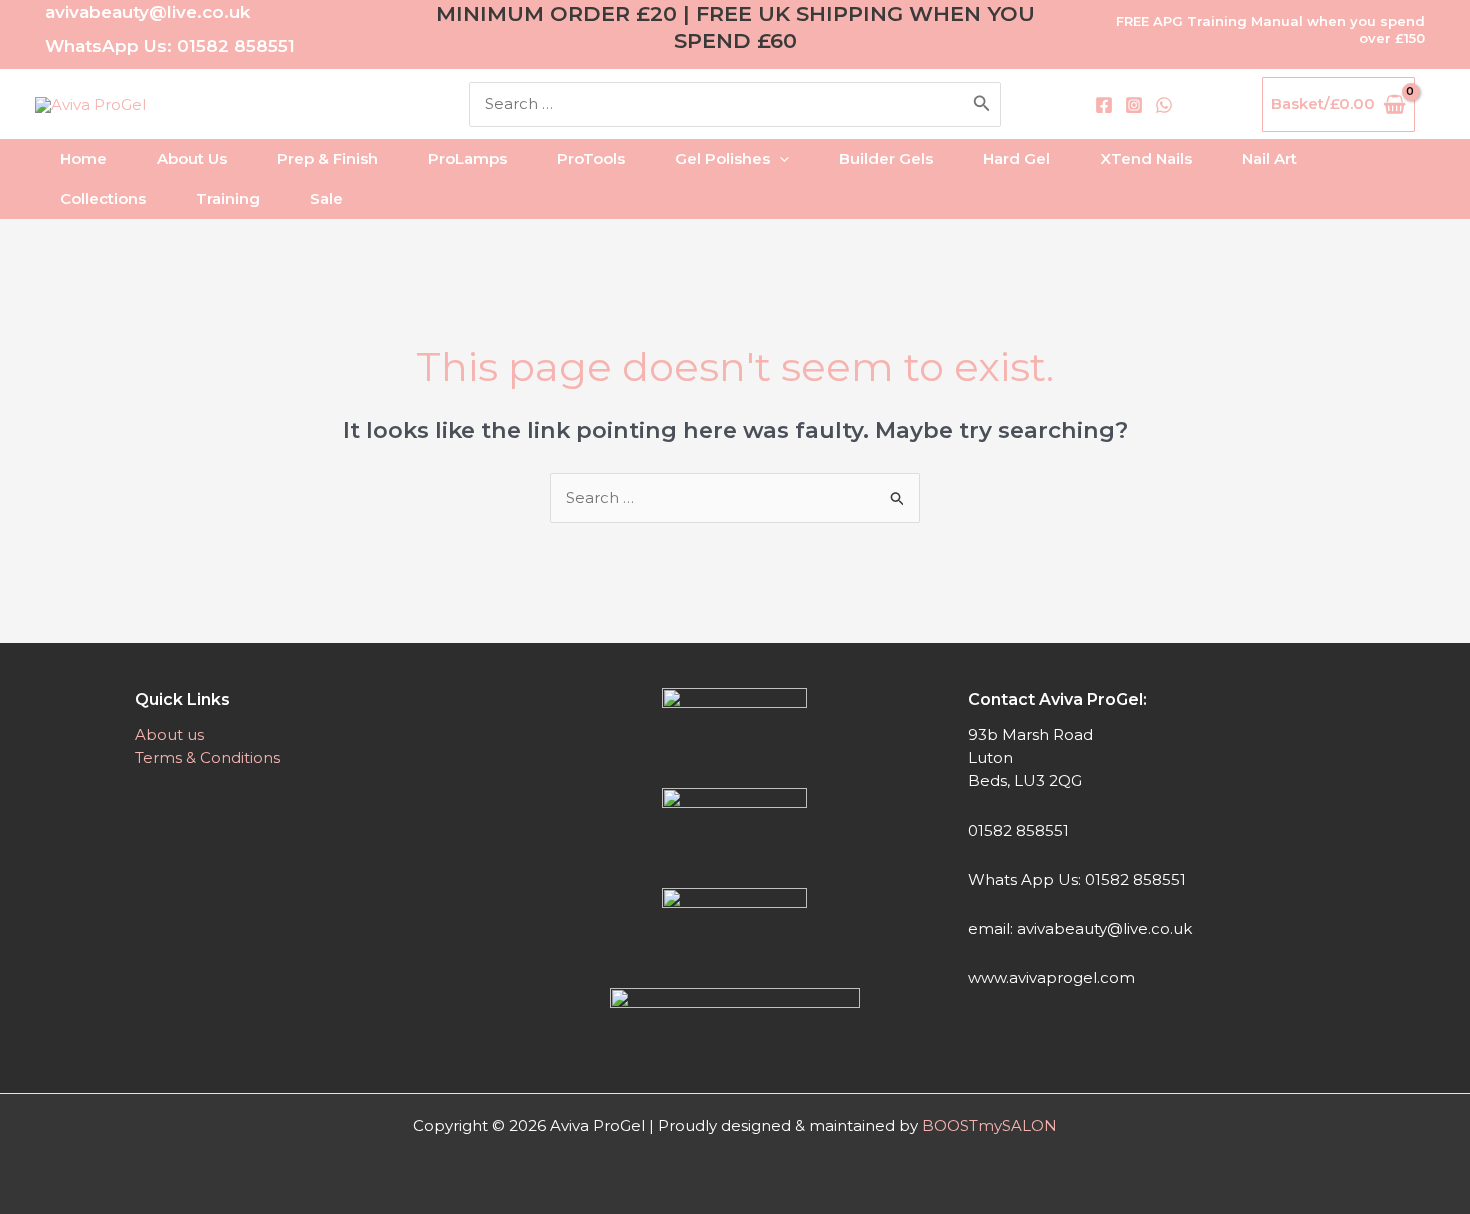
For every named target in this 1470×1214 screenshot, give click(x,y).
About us (169, 734)
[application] (779, 159)
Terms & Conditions (207, 757)
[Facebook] (1104, 105)
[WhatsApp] (1164, 105)
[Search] (982, 104)
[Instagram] (1134, 105)
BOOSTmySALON (989, 1125)
